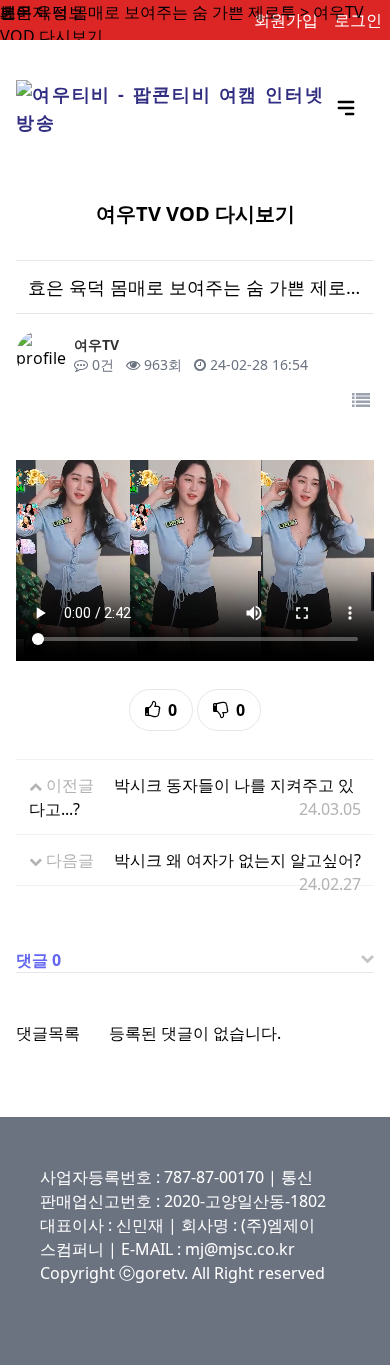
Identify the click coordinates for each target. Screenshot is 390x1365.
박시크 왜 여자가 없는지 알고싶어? (237, 860)
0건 (101, 364)
